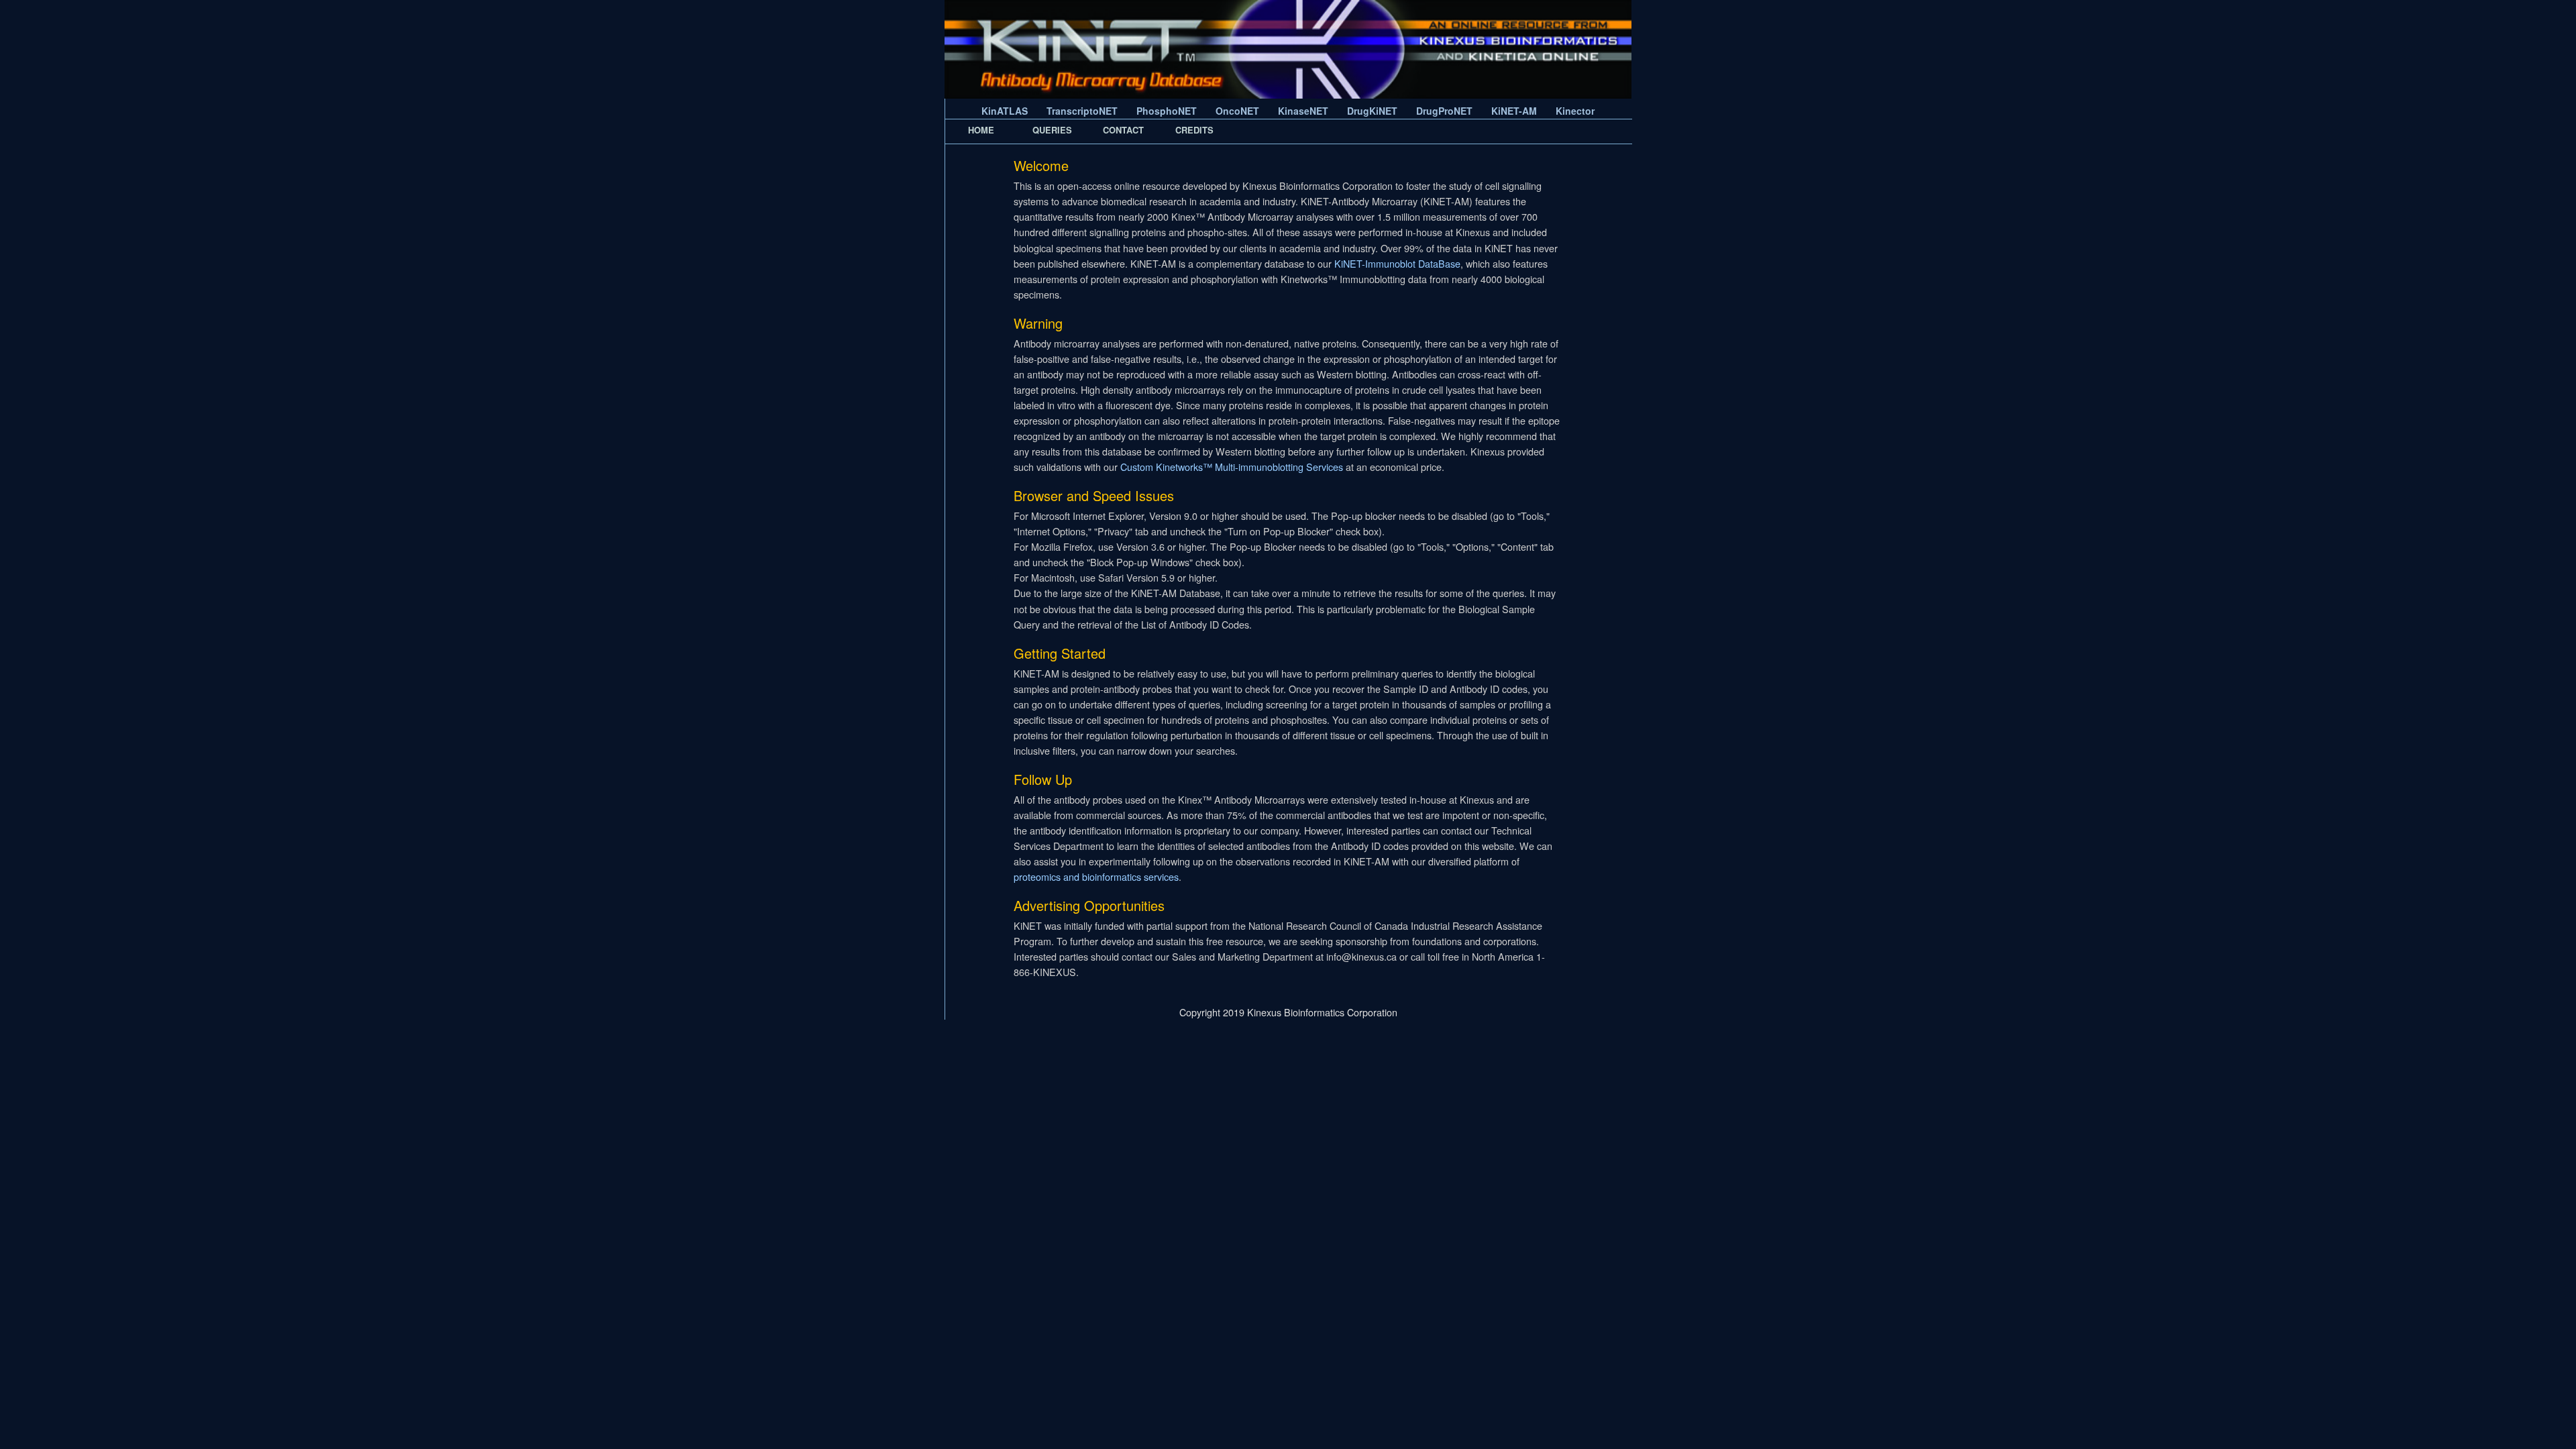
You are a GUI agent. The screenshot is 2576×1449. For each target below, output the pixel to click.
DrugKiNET (1372, 111)
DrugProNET (1444, 111)
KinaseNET (1303, 111)
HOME (981, 130)
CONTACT (1123, 130)
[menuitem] (981, 130)
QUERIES (1052, 130)
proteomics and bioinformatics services (1096, 876)
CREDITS (1194, 130)
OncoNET (1237, 111)
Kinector (1575, 111)
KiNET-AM (1514, 111)
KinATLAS (1005, 111)
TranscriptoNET (1082, 111)
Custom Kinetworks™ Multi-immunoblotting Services (1232, 467)
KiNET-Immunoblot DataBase (1397, 263)
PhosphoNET (1167, 111)
